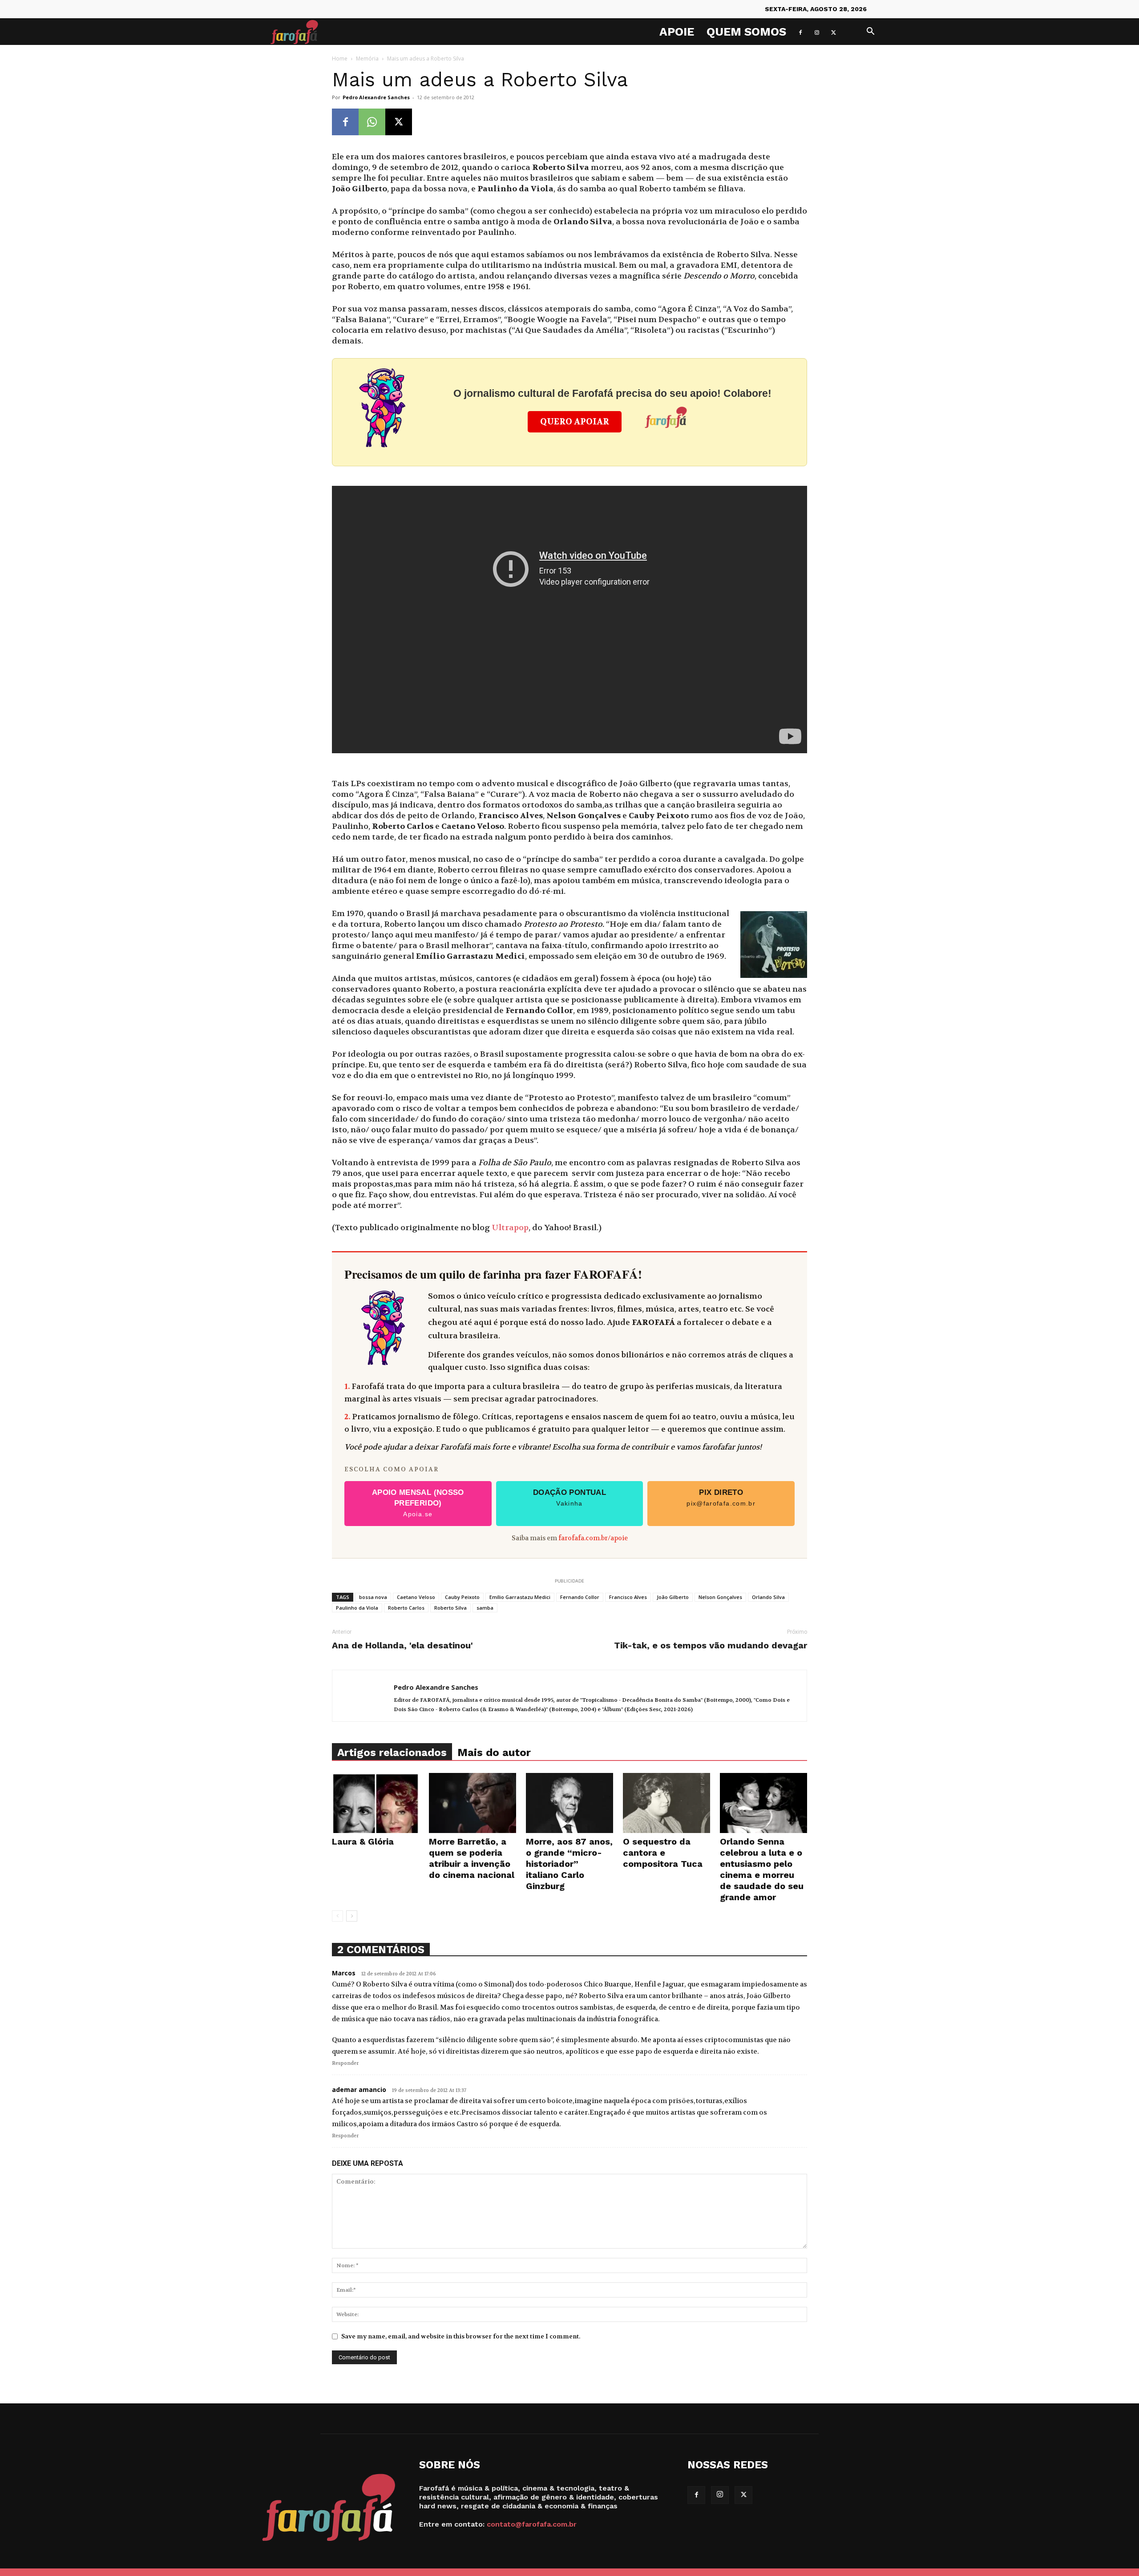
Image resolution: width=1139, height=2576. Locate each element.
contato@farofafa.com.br (532, 2524)
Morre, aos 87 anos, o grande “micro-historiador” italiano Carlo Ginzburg (569, 1864)
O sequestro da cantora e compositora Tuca (663, 1853)
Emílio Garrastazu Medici (520, 1597)
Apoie (677, 32)
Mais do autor (494, 1752)
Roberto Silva (450, 1608)
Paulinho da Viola (357, 1608)
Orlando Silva (768, 1597)
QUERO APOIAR (575, 422)
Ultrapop (510, 1228)
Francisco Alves (628, 1597)
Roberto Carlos (406, 1608)
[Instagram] (817, 32)
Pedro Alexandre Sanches (376, 97)
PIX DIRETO (721, 1498)
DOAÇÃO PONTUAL (569, 1498)
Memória (367, 59)
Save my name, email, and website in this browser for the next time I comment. (461, 2336)
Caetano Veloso (416, 1597)
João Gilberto (673, 1597)
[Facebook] (800, 32)
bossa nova (373, 1597)
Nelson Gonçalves (720, 1597)
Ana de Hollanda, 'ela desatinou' (402, 1645)
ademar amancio (359, 2089)
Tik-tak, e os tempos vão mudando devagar (711, 1645)
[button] (870, 32)
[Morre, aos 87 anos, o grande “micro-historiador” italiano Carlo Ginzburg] (569, 1803)
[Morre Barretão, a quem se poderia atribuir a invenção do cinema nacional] (473, 1803)
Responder (345, 2063)
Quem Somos (746, 32)
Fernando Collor (580, 1597)
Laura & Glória (363, 1841)
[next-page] (352, 1916)
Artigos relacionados (392, 1752)
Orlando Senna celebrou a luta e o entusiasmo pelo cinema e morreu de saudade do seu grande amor (762, 1869)
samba (485, 1608)
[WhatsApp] (372, 122)
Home (340, 59)
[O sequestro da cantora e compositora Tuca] (666, 1803)
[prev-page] (337, 1916)
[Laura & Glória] (376, 1803)
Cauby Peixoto (462, 1597)
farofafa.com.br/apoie (593, 1538)
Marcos (344, 1973)
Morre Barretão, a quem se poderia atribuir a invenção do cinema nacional (472, 1858)
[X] (833, 32)
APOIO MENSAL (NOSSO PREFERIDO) (418, 1503)
